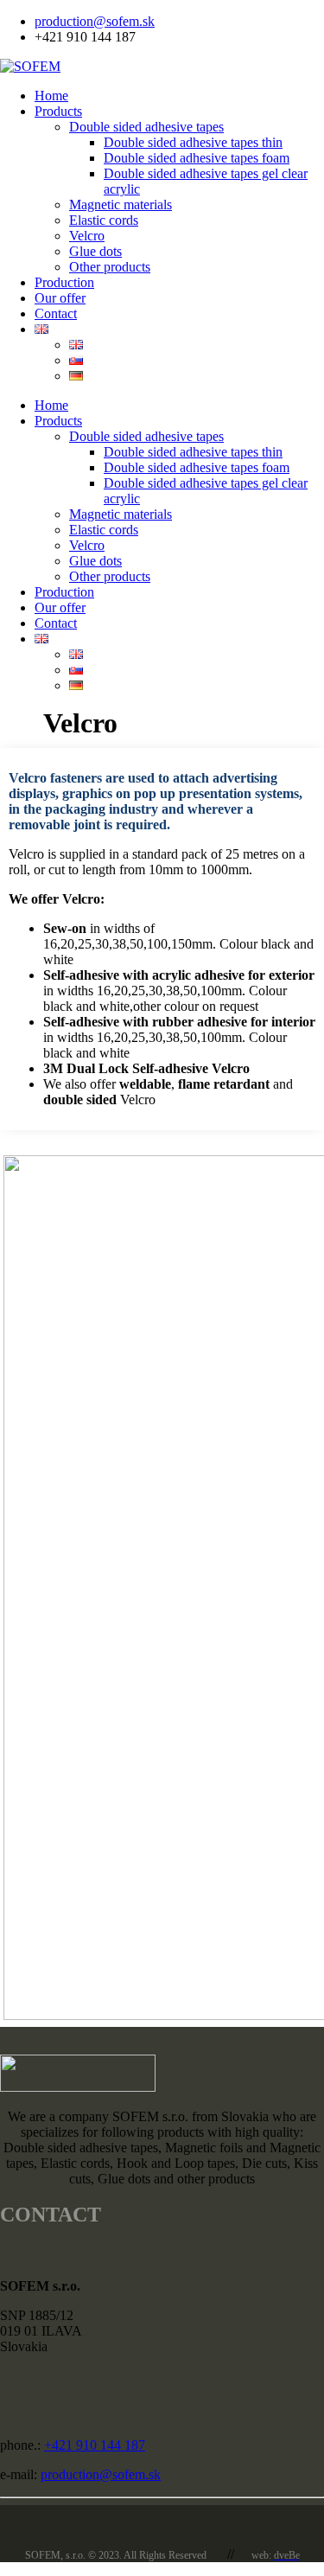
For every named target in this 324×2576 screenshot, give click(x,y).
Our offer (60, 298)
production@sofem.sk (95, 21)
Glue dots (95, 251)
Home (51, 96)
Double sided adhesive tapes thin (193, 142)
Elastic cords (104, 220)
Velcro (87, 236)
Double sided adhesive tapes (146, 127)
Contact (56, 313)
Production (64, 282)
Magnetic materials (121, 205)
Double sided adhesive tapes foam (197, 158)
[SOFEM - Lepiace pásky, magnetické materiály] (30, 66)
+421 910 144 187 (95, 2445)
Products (58, 111)
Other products (110, 267)
